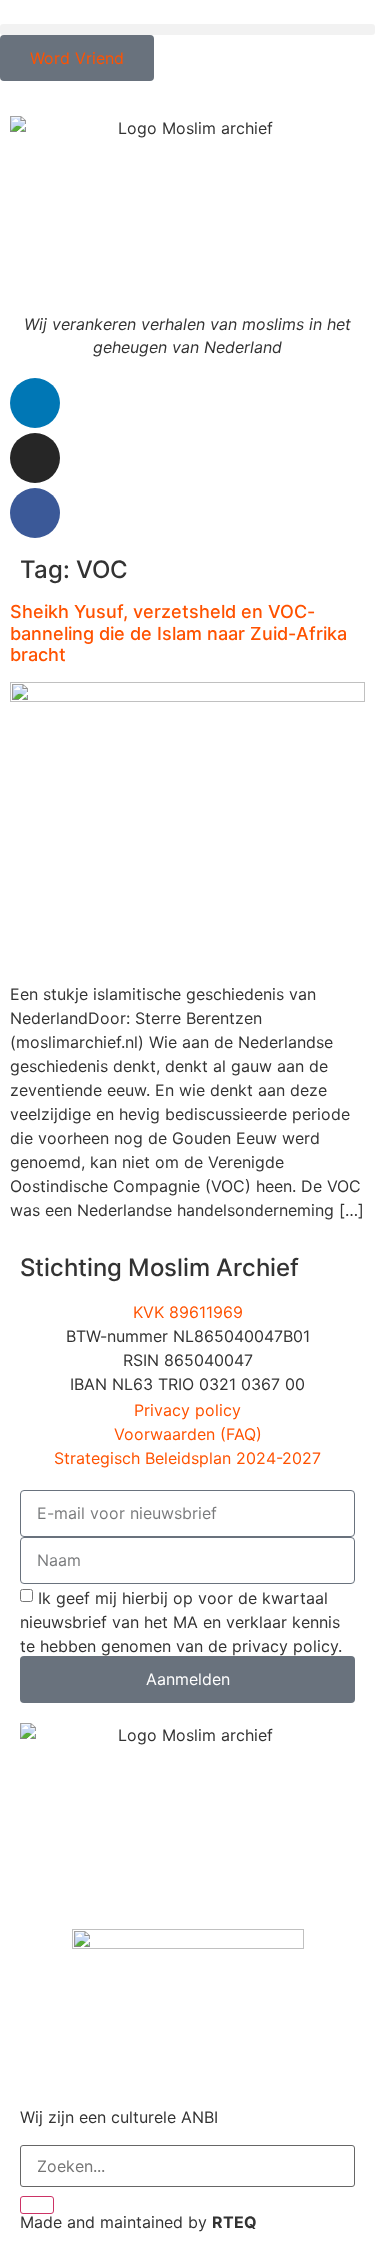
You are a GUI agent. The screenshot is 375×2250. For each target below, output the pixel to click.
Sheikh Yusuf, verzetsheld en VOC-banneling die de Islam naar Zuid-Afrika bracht (178, 633)
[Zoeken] (37, 2205)
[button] (187, 29)
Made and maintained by (138, 2222)
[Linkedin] (35, 403)
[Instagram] (35, 458)
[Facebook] (35, 513)
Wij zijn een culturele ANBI (119, 2117)
